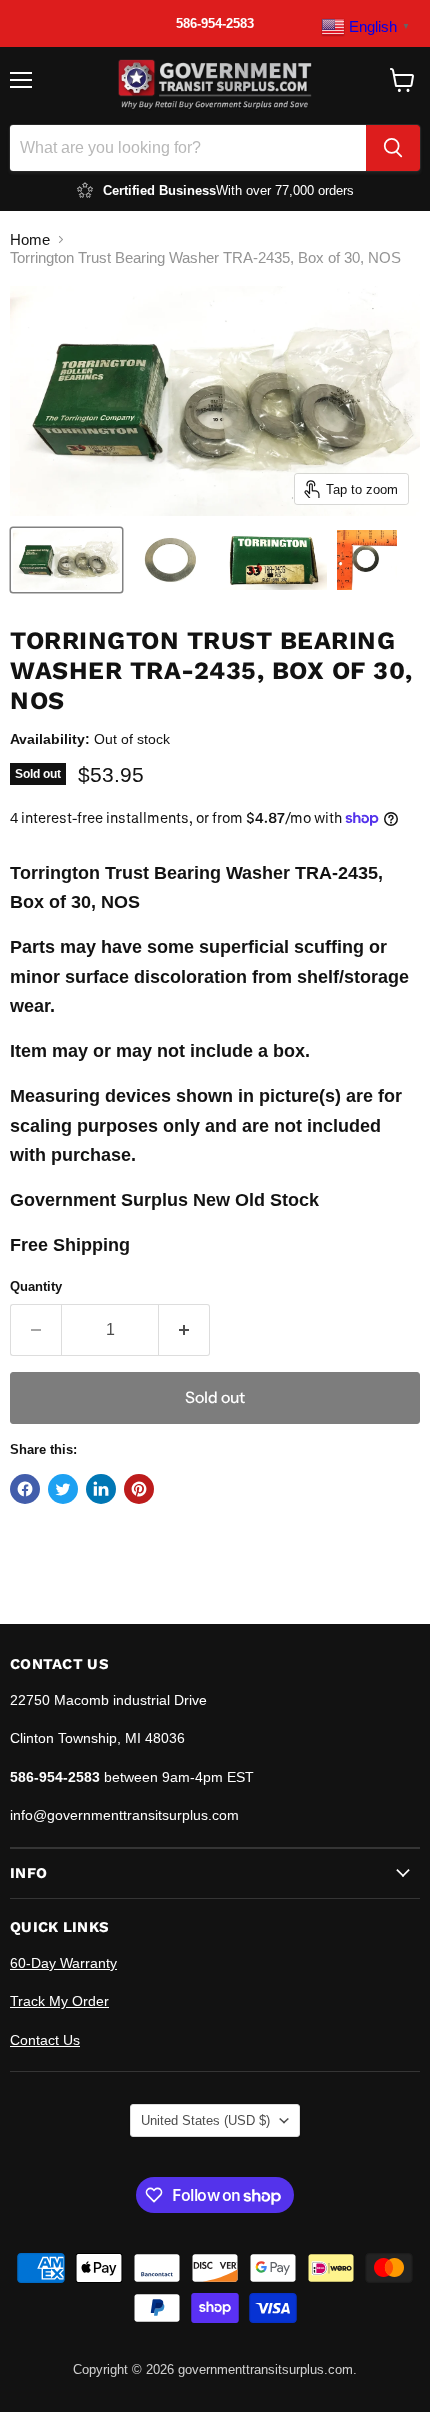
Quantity (36, 1286)
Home (30, 239)
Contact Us (45, 2040)
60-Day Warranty (63, 1963)
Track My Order (59, 2001)
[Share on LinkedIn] (101, 1489)
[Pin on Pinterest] (139, 1489)
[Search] (393, 148)
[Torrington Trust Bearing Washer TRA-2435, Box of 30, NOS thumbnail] (66, 560)
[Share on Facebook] (25, 1489)
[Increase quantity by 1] (184, 1330)
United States (205, 2120)
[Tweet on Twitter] (63, 1489)
